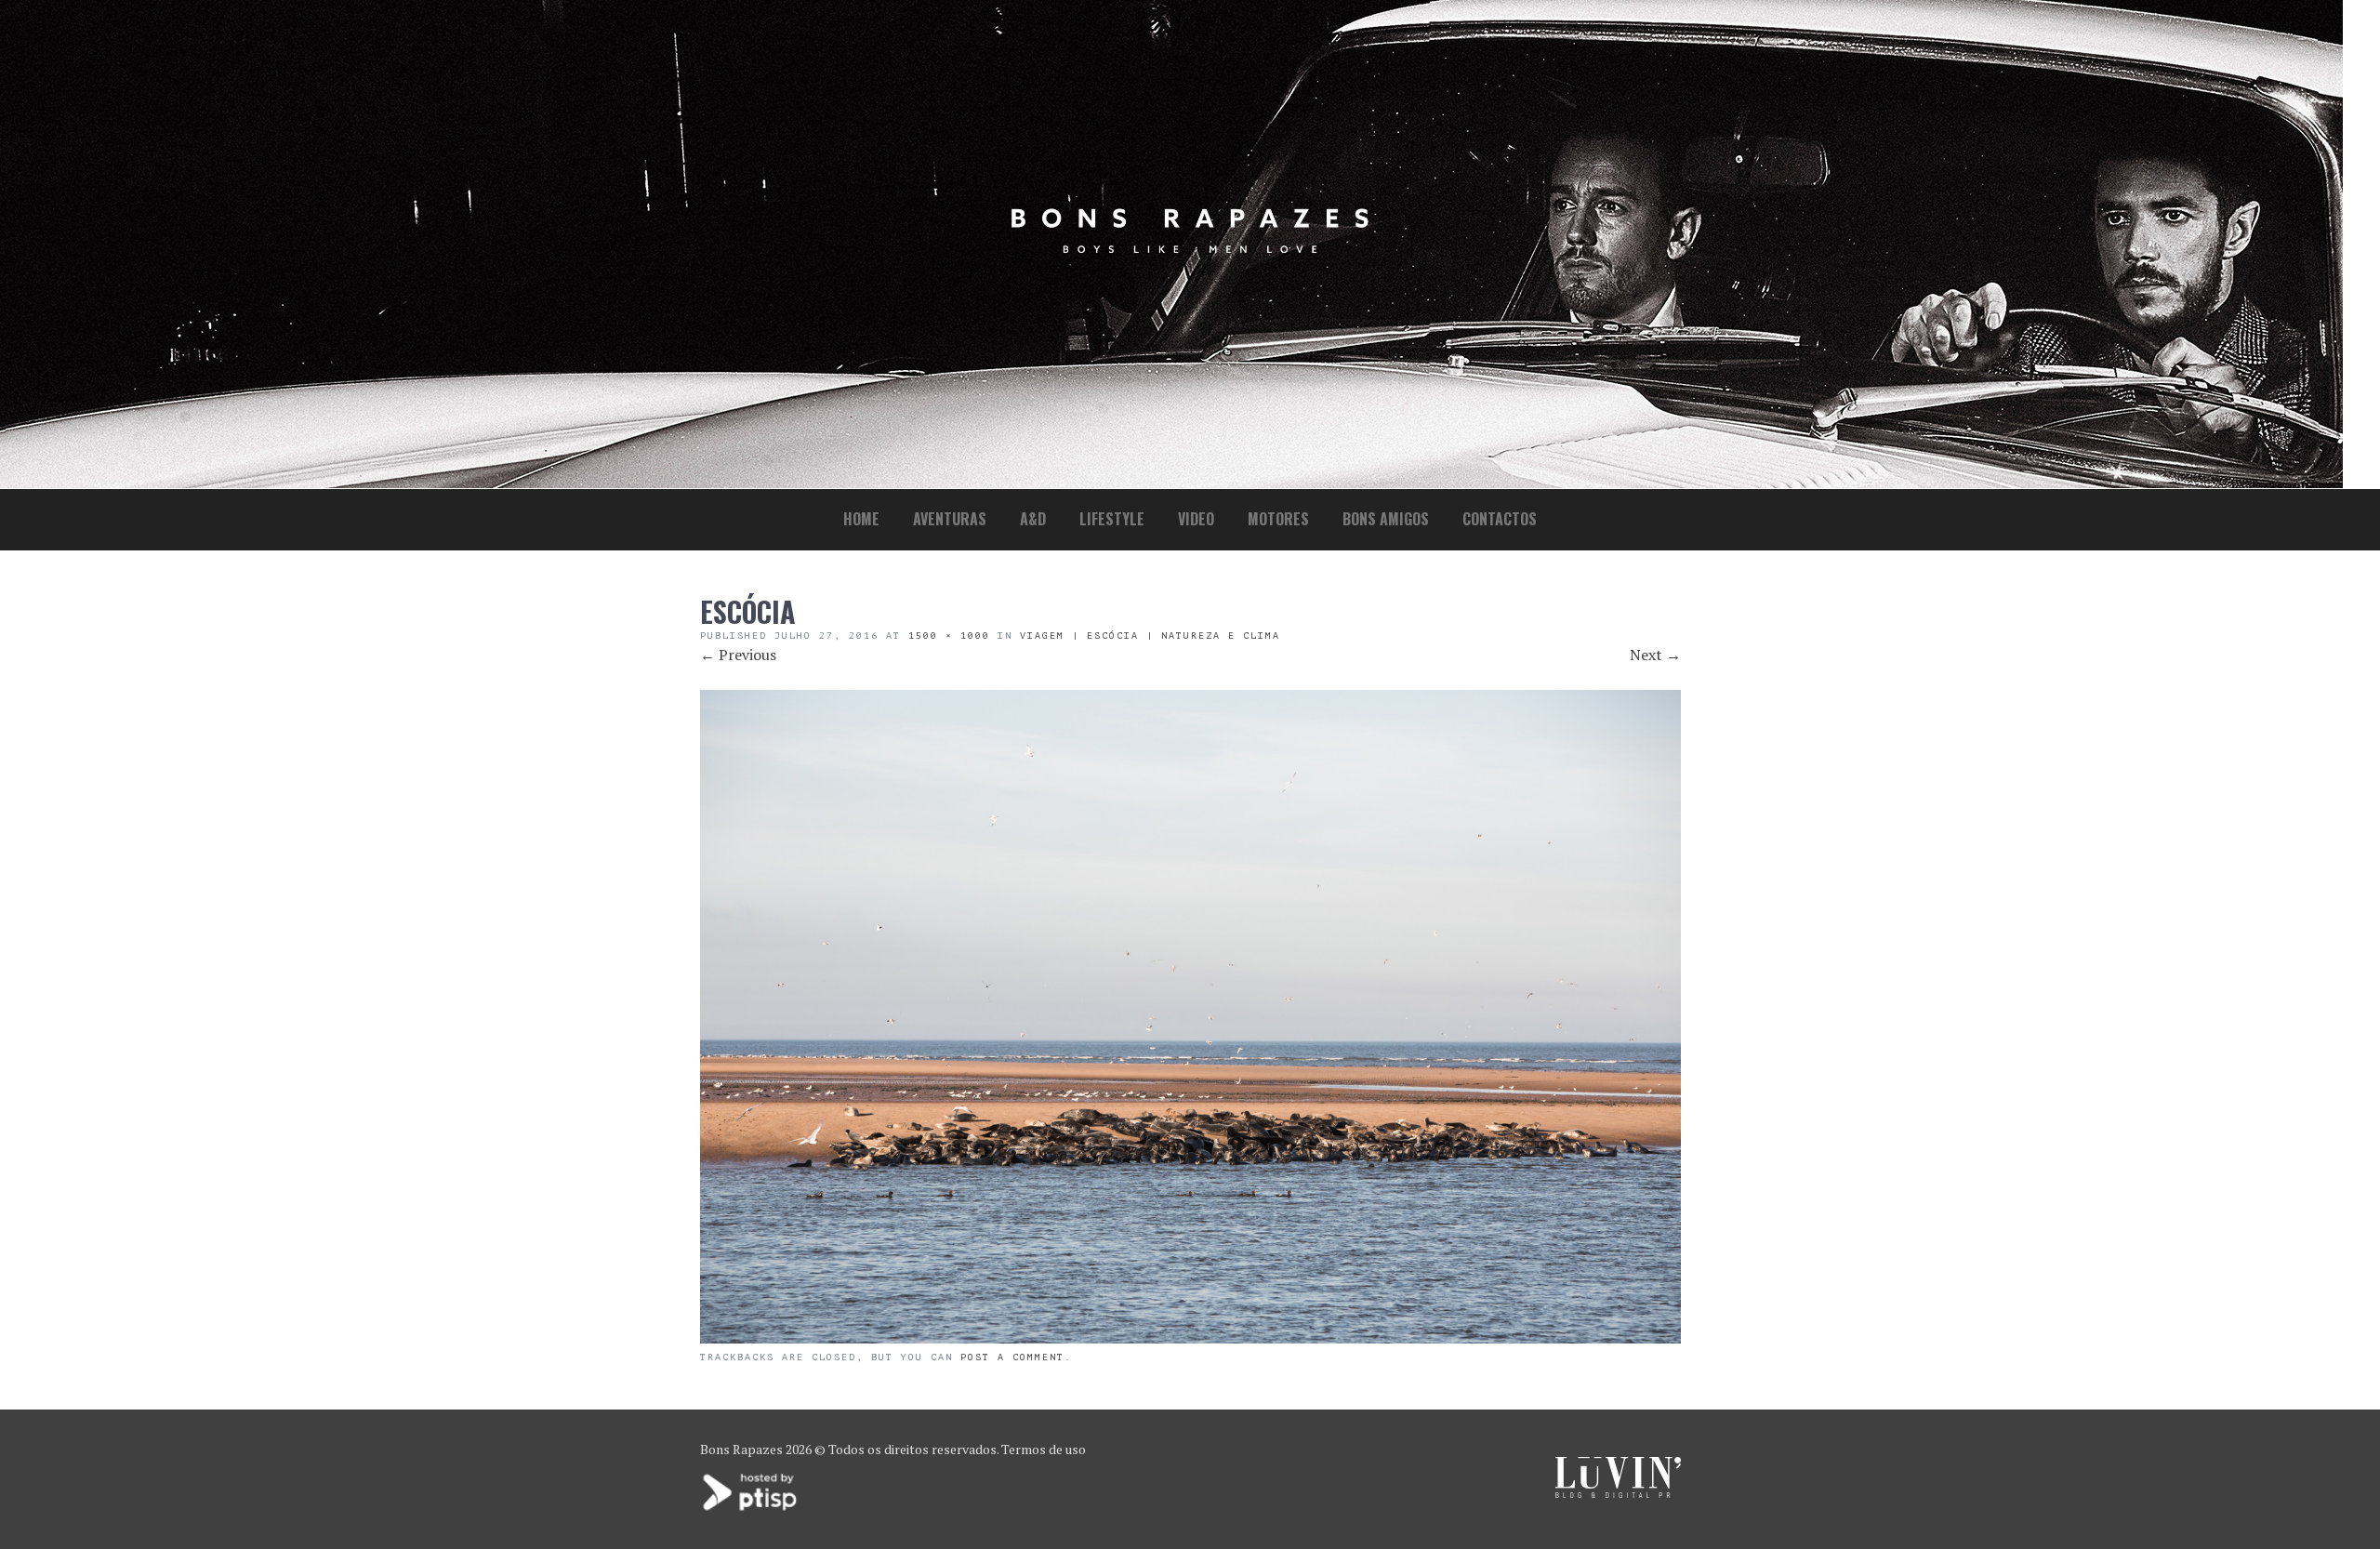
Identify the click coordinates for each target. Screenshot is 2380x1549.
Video (1196, 519)
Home (861, 519)
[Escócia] (1190, 1338)
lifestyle (1112, 519)
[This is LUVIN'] (1618, 1493)
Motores (1278, 519)
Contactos (1500, 519)
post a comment (1012, 1357)
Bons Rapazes (741, 1449)
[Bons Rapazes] (1190, 249)
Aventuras (950, 519)
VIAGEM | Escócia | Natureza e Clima (1150, 635)
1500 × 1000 (949, 635)
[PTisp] (751, 1509)
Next (1655, 655)
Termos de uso (1044, 1449)
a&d (1033, 519)
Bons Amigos (1386, 519)
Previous (738, 655)
